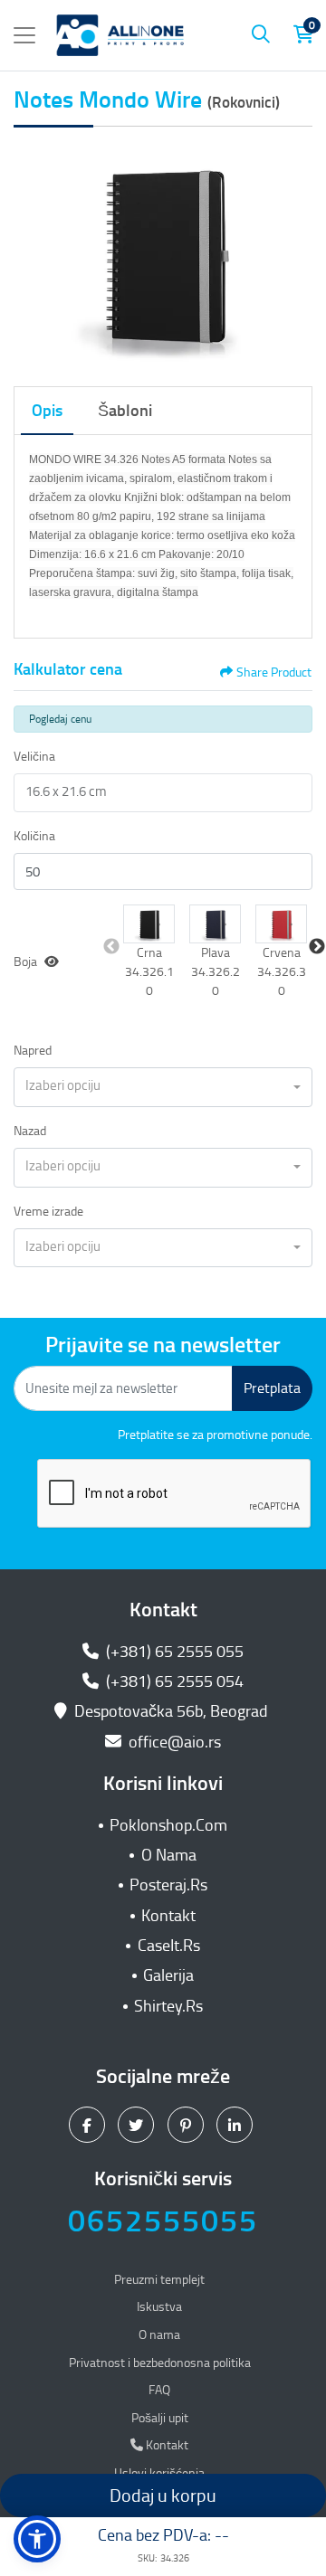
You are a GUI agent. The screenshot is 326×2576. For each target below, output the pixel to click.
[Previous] (32, 253)
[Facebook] (89, 2124)
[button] (149, 924)
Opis (47, 411)
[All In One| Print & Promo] (120, 35)
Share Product (274, 672)
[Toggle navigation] (24, 35)
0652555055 (163, 2221)
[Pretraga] (261, 35)
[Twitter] (138, 2124)
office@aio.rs (173, 1742)
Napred (33, 1051)
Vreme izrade (48, 1212)
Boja (25, 962)
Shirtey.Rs (168, 2006)
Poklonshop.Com (168, 1825)
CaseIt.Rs (169, 1946)
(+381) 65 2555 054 (173, 1681)
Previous (111, 947)
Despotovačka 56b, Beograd (171, 1711)
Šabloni (125, 411)
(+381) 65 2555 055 (173, 1652)
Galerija (168, 1975)
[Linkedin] (237, 2124)
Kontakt (168, 1916)
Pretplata (272, 1388)
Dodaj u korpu (163, 2495)
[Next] (294, 253)
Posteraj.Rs (168, 1885)
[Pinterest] (188, 2124)
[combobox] (163, 1087)
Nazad (30, 1131)
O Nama (169, 1855)
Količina (34, 836)
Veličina (34, 757)
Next (317, 947)
